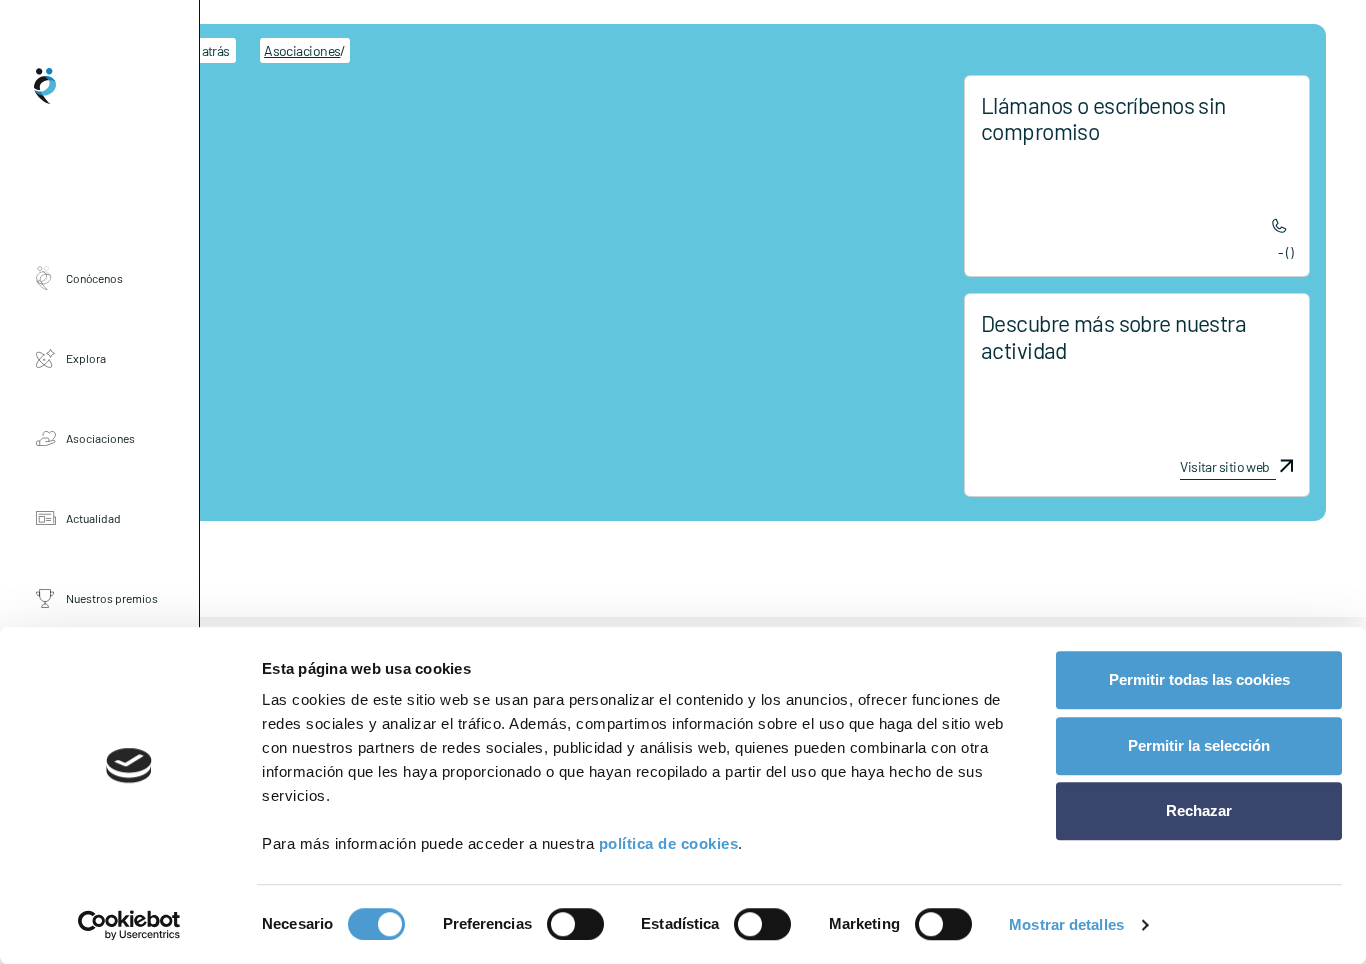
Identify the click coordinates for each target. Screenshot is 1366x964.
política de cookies (669, 843)
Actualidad (93, 518)
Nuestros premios (112, 598)
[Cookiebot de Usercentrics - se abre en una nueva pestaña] (129, 925)
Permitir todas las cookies (1199, 679)
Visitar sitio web (1224, 467)
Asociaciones (100, 438)
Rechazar (1199, 810)
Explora (86, 358)
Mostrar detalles (1066, 924)
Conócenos (94, 278)
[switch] (575, 924)
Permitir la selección (1199, 745)
